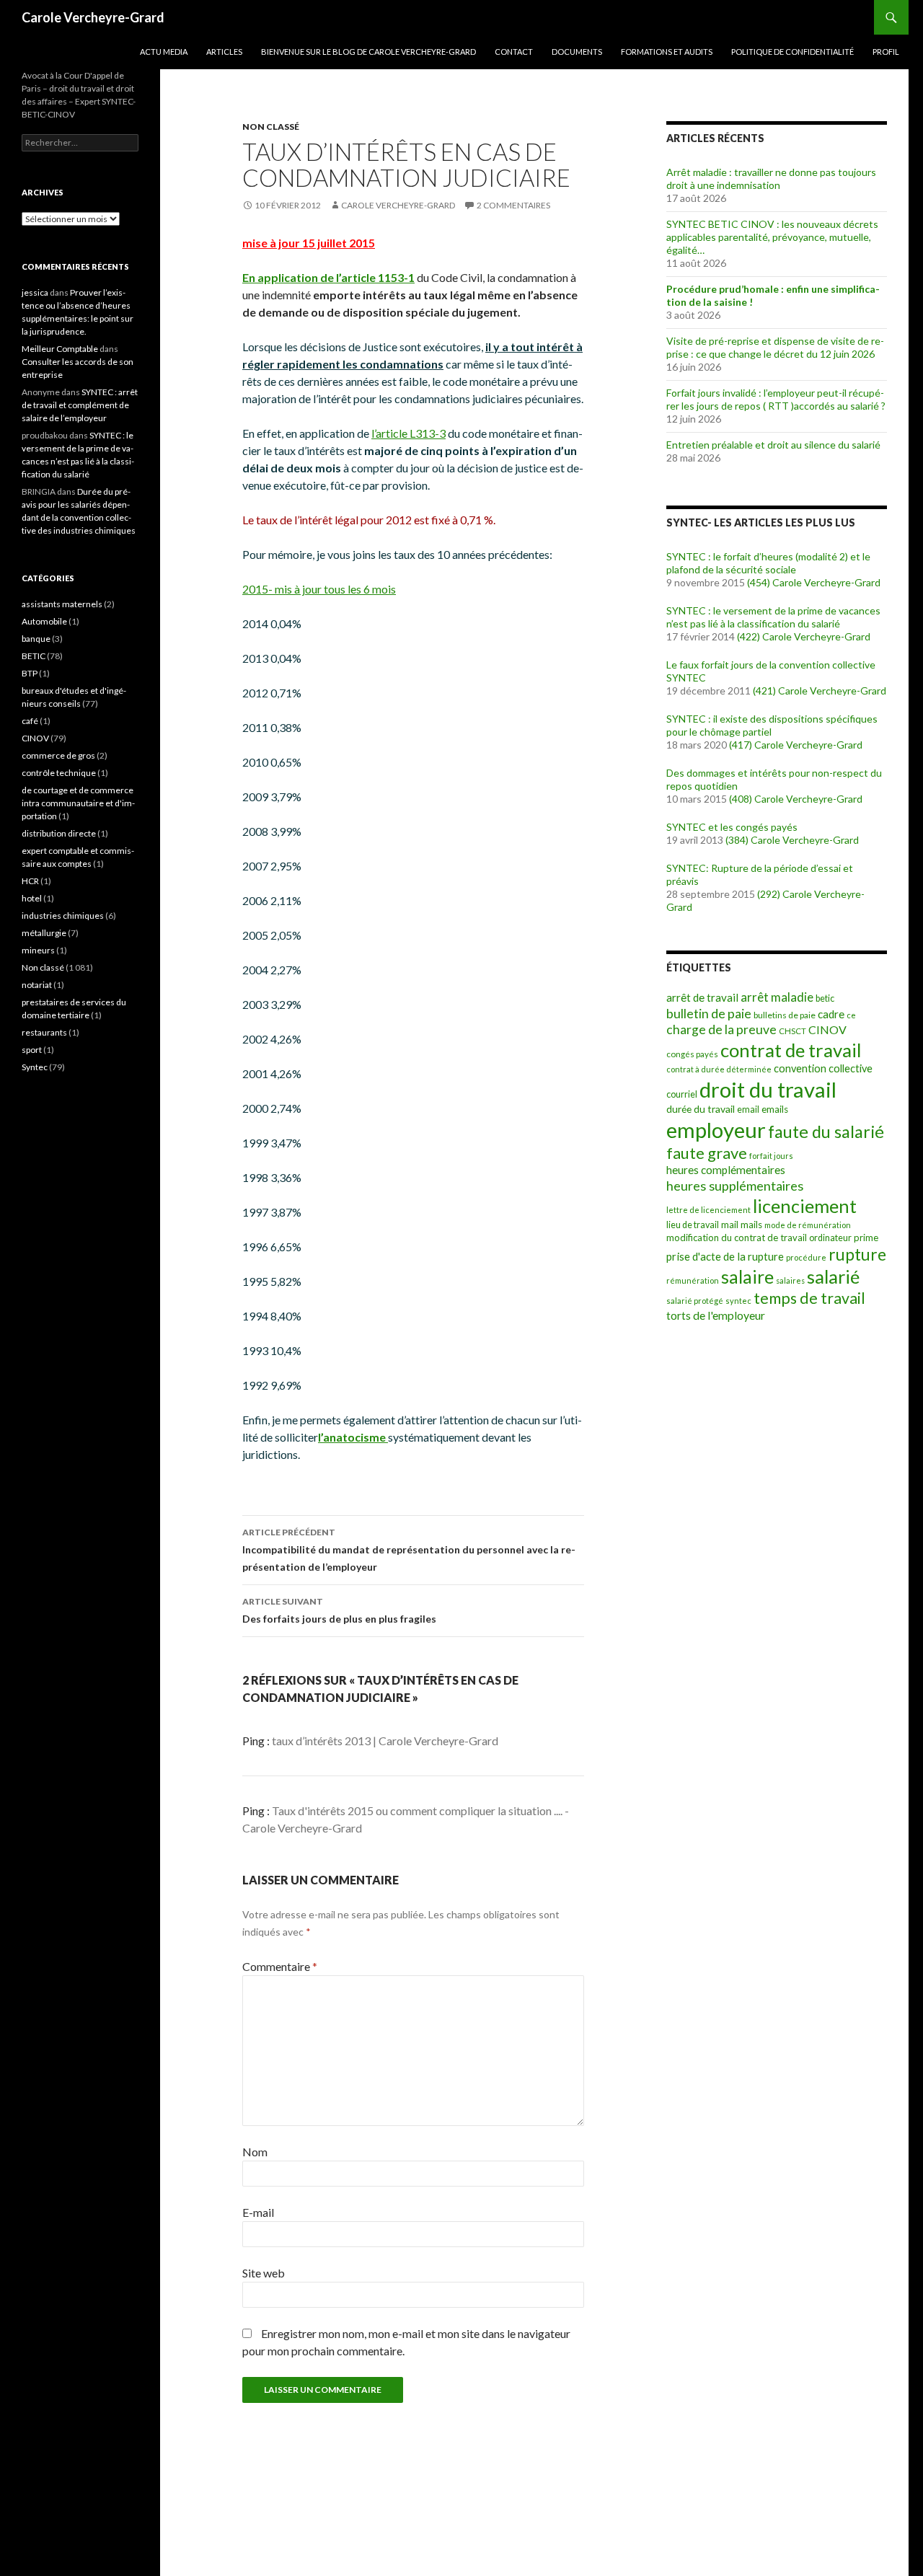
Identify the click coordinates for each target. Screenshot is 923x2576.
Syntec (35, 1067)
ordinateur (830, 1238)
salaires (790, 1280)
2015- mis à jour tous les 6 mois (319, 589)
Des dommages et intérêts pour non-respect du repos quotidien (774, 779)
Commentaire (280, 1966)
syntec (738, 1301)
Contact (514, 52)
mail (730, 1225)
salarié (833, 1276)
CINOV (827, 1029)
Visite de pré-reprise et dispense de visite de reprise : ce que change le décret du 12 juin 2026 (775, 347)
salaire (747, 1277)
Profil (886, 52)
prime (866, 1238)
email (748, 1110)
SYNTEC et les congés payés (732, 827)
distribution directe (59, 833)
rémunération (693, 1280)
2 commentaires (513, 205)
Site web (264, 2273)
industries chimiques (63, 916)
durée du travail (701, 1109)
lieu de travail (693, 1225)
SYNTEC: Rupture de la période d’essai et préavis (760, 874)
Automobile (44, 621)
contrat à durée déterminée (719, 1069)
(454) (759, 582)
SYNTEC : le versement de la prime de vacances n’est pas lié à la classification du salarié (773, 617)
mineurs (38, 950)
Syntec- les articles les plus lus (761, 522)
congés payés (692, 1054)
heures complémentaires (726, 1170)
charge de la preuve (721, 1029)
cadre (831, 1014)
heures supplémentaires (735, 1186)
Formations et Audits (667, 52)
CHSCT (792, 1031)
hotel (32, 898)
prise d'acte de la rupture (725, 1256)
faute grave (707, 1153)
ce (851, 1015)
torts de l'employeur (716, 1315)
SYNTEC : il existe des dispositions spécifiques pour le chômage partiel (772, 725)
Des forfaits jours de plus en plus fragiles (339, 1610)
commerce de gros (58, 755)
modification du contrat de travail (737, 1238)
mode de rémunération (808, 1225)
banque (36, 639)
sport (32, 1050)
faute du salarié (826, 1132)
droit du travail (768, 1089)
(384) (737, 840)
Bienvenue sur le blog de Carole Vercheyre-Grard (368, 52)
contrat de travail (791, 1050)
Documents (577, 52)
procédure (806, 1257)
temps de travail (809, 1298)
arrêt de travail (702, 997)
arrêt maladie (777, 997)
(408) (741, 799)
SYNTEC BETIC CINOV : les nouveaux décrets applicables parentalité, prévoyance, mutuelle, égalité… (772, 237)
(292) (769, 894)
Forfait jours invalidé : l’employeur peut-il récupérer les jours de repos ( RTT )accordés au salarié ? (776, 399)
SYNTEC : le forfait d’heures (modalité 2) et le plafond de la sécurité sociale (768, 563)
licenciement (805, 1206)
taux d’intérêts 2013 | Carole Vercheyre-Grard (385, 1741)
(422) (748, 636)
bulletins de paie (785, 1015)
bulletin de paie (709, 1013)
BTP (30, 673)
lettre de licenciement (708, 1210)
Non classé (271, 127)
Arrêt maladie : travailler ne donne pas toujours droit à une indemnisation (771, 178)
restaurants (44, 1032)
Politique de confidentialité (792, 52)
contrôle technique (59, 773)
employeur (716, 1130)
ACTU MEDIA (164, 52)
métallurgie (44, 933)
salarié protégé (695, 1301)
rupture (857, 1254)
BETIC (34, 656)
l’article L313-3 (408, 433)
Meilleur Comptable (60, 349)
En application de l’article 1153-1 (328, 277)
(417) (741, 745)
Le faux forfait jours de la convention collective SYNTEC (771, 671)
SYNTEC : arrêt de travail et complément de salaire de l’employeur (80, 405)
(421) (764, 691)
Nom (255, 2152)
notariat (37, 985)
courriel (682, 1094)
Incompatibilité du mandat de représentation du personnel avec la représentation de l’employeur (409, 1550)
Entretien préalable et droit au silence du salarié (773, 445)
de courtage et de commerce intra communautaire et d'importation (78, 803)
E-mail (258, 2212)
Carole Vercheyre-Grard (93, 17)
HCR (30, 881)
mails (751, 1225)
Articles (224, 52)
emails (775, 1109)
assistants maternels (62, 604)
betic (825, 998)
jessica (35, 292)
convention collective (823, 1068)
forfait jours (771, 1156)
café (30, 721)
